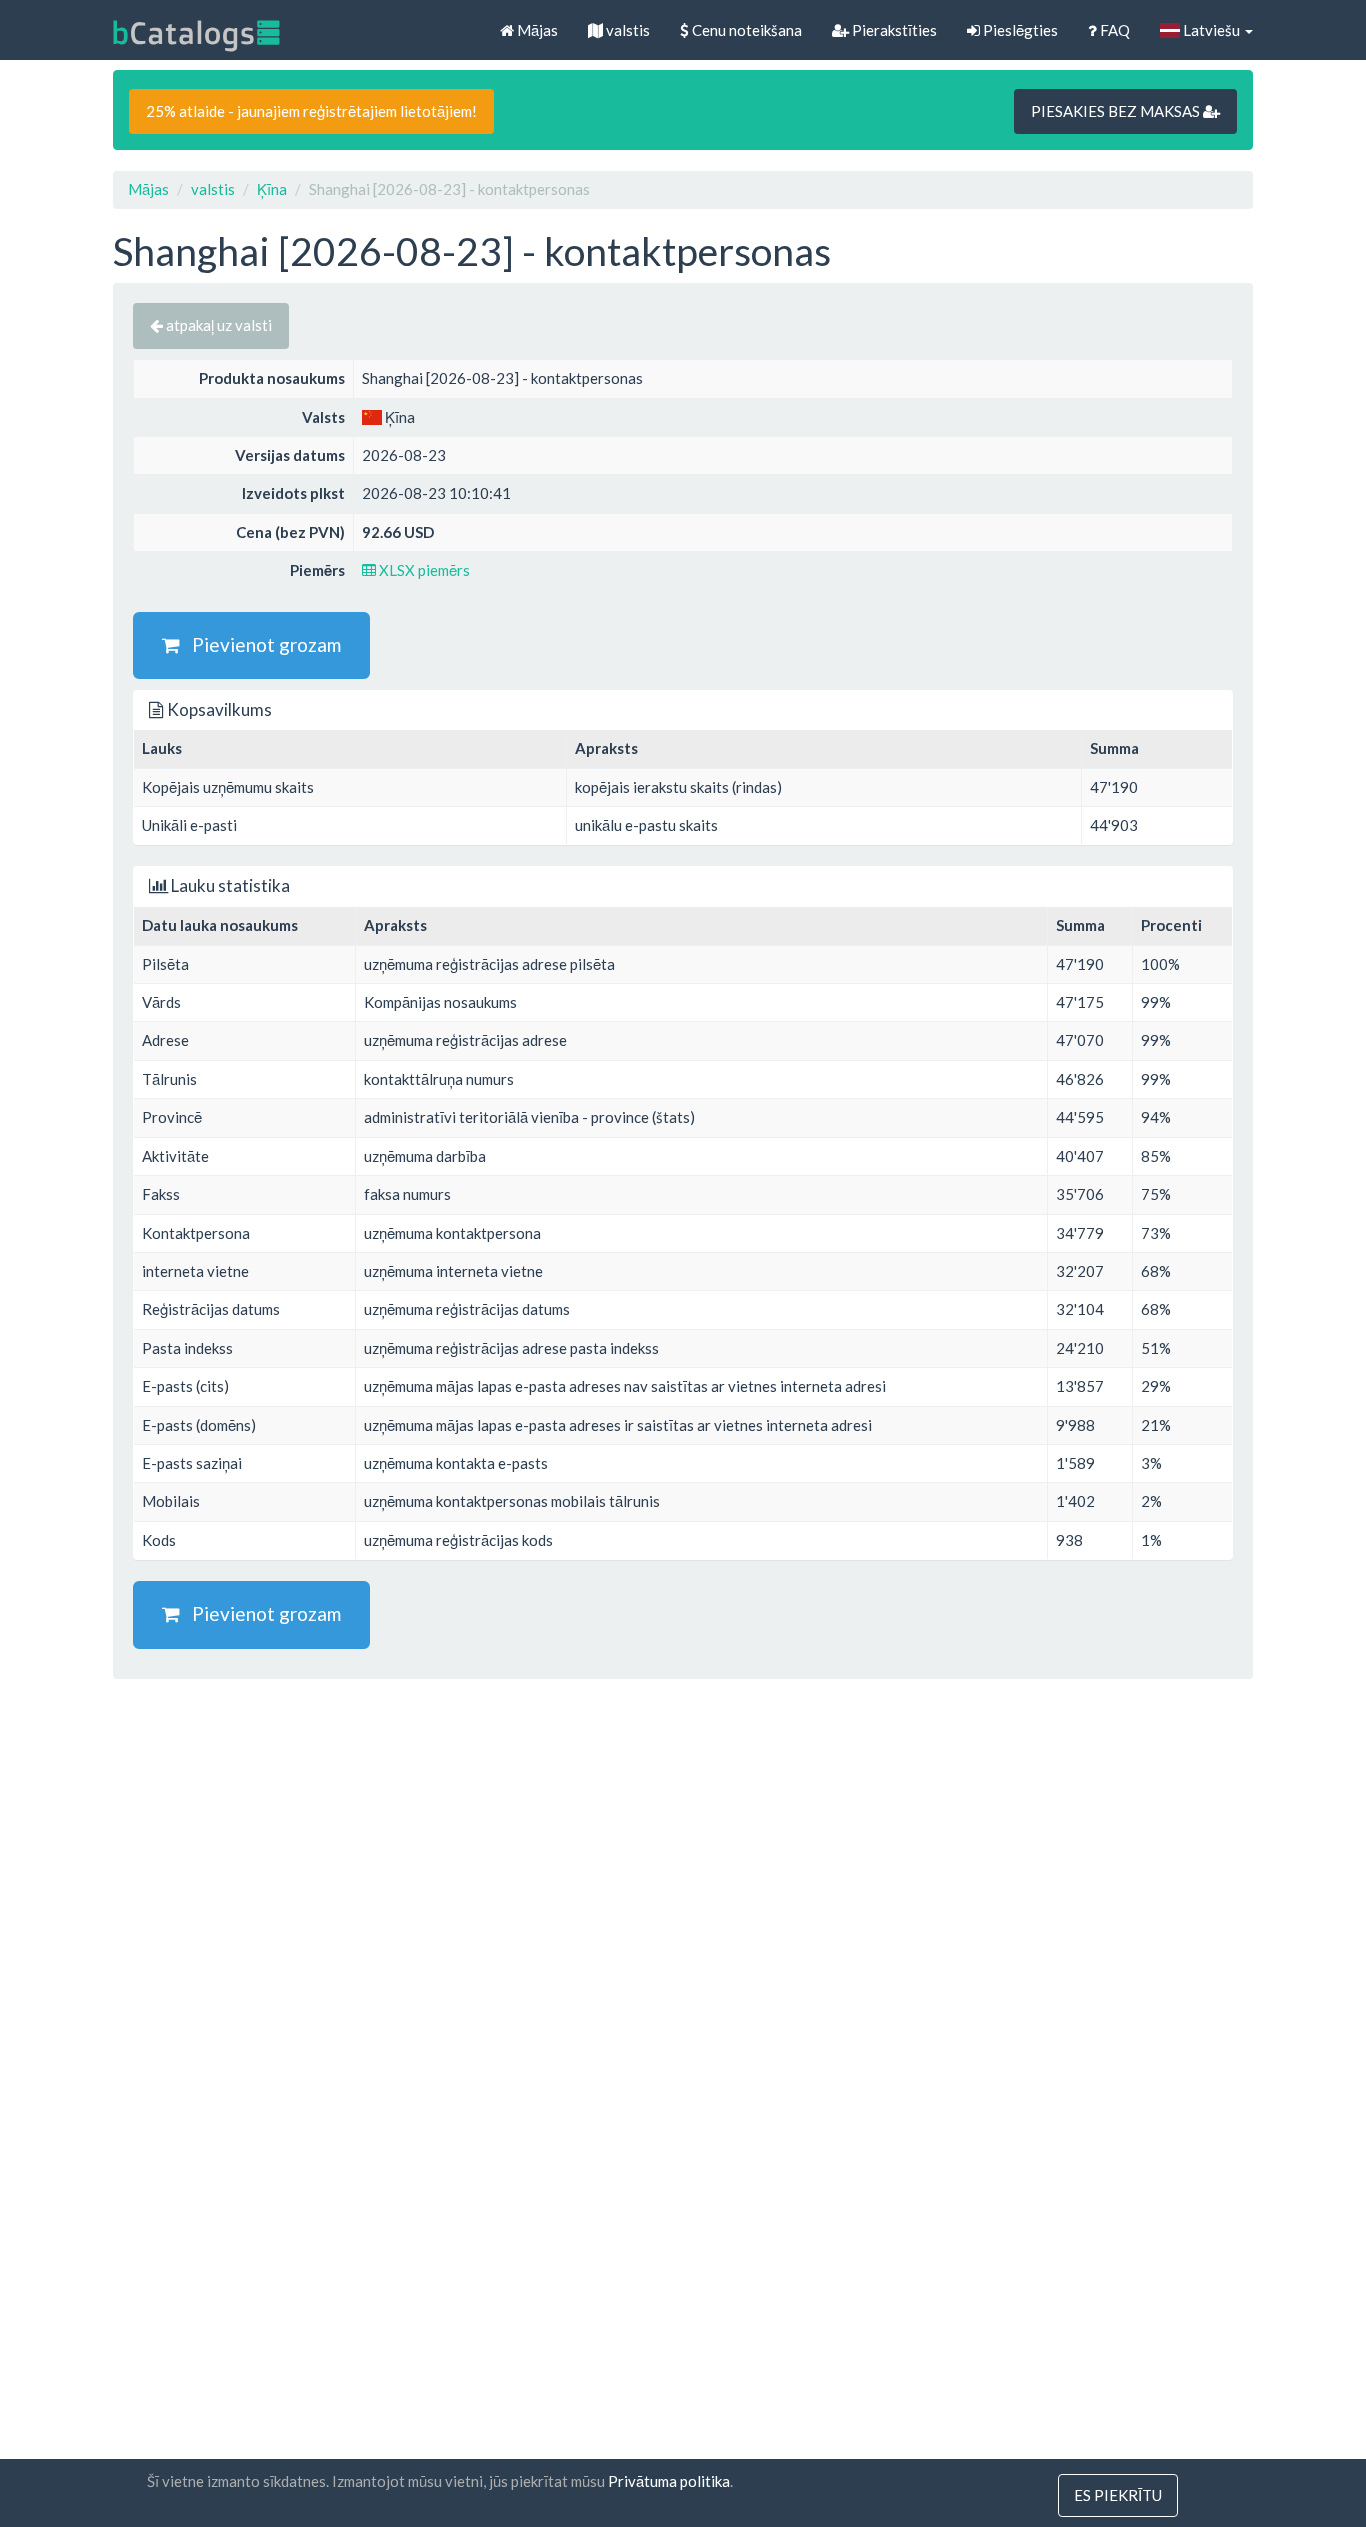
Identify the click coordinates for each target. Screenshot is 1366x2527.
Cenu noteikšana (745, 30)
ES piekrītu (1118, 2495)
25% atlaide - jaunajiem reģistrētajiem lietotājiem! (311, 111)
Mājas (536, 30)
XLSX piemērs (423, 570)
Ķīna (272, 189)
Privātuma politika (669, 2481)
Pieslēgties (1019, 30)
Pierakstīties (893, 30)
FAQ (1113, 30)
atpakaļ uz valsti (217, 325)
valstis (626, 30)
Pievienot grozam (260, 644)
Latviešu (1211, 30)
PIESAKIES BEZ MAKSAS (1117, 111)
